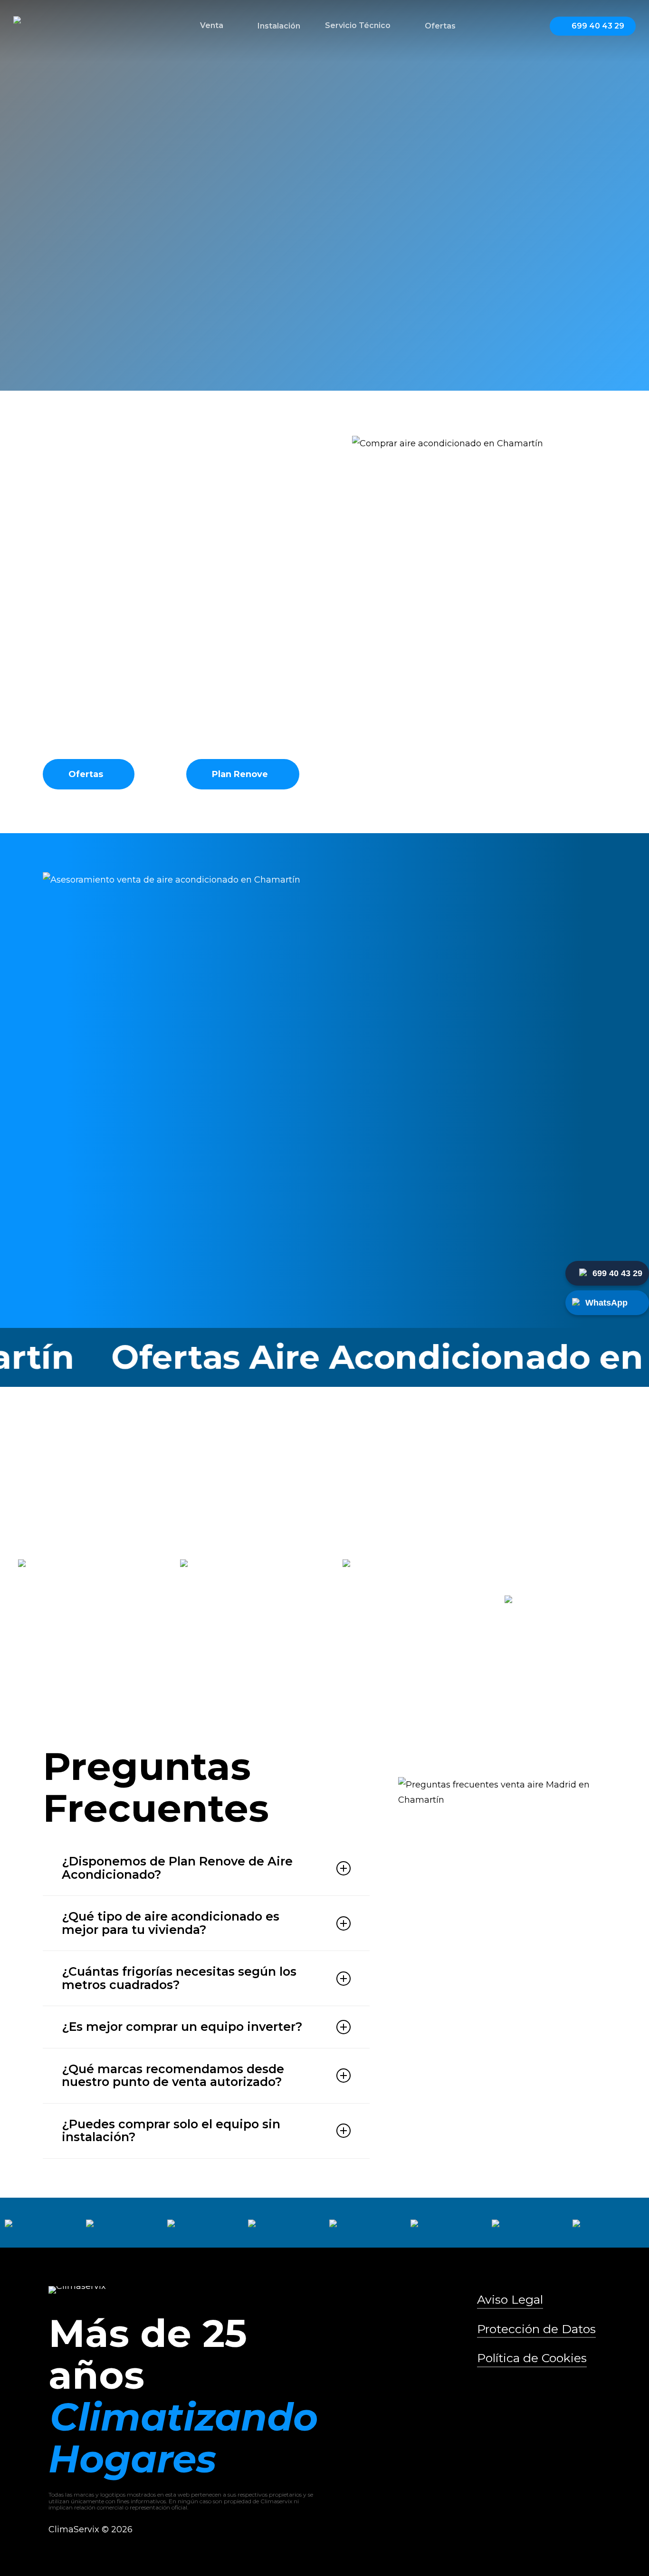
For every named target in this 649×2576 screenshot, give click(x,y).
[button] (90, 339)
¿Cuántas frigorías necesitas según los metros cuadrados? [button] (179, 1978)
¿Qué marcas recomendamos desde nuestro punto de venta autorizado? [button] (173, 2076)
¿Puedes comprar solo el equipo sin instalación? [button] (171, 2131)
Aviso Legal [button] (510, 2299)
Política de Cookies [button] (532, 2358)
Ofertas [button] (86, 774)
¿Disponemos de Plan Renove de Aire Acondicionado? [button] (177, 1868)
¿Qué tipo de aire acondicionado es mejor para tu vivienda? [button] (171, 1923)
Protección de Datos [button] (536, 2329)
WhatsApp (606, 1303)
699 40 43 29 (617, 1273)
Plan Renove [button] (240, 774)
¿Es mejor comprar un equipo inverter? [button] (182, 2027)
